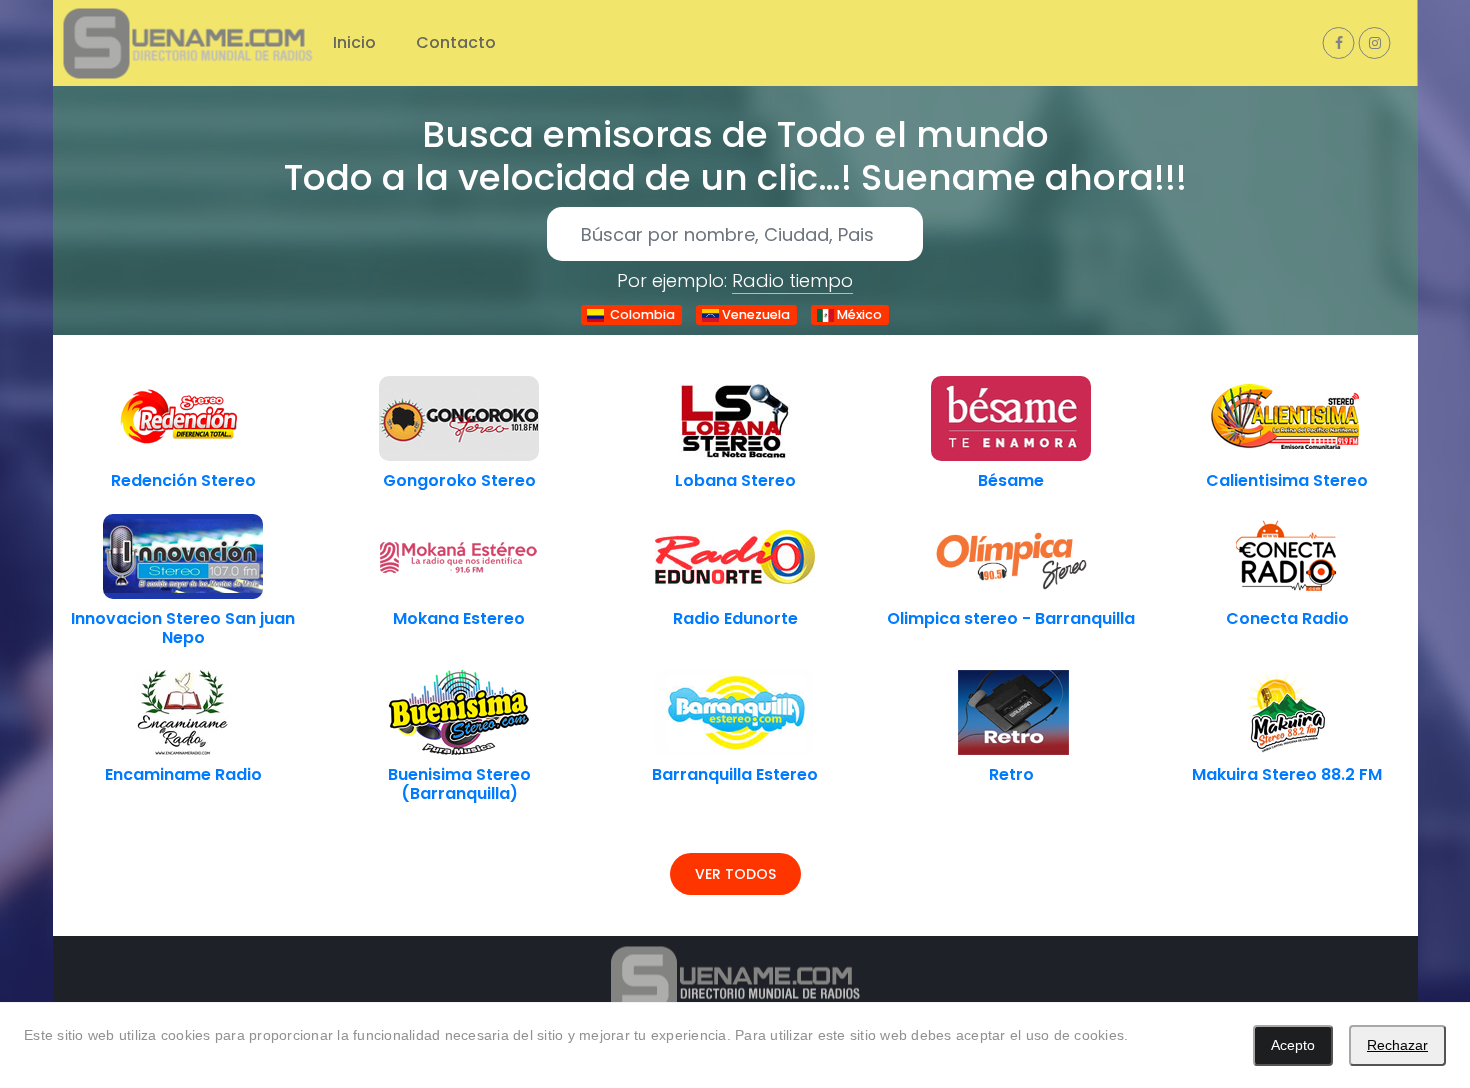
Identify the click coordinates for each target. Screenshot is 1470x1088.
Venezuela (754, 314)
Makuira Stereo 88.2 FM (1287, 774)
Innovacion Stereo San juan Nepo (183, 628)
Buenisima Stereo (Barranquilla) (459, 784)
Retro (1011, 774)
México (858, 314)
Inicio (354, 42)
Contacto (456, 42)
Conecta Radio (1287, 618)
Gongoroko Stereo (459, 480)
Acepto (1293, 1045)
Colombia (639, 314)
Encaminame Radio (183, 774)
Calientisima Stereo (1287, 480)
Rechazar (1397, 1045)
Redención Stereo (183, 480)
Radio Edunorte (735, 618)
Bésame (1011, 480)
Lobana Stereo (735, 480)
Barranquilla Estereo (735, 774)
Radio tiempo (792, 280)
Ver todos (735, 874)
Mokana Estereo (459, 618)
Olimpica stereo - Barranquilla (1011, 618)
